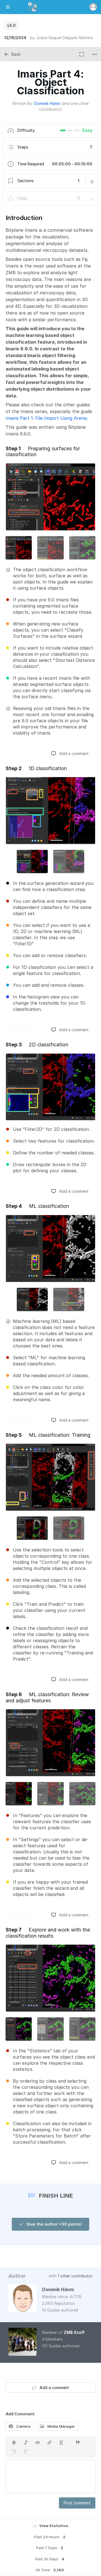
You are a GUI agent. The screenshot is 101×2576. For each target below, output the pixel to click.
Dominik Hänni (47, 103)
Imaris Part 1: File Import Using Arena (46, 418)
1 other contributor (75, 2276)
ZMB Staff (74, 2332)
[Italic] (26, 2443)
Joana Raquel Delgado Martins (64, 38)
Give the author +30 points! (54, 2224)
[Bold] (14, 2443)
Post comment (77, 2503)
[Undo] (14, 2451)
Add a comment (73, 753)
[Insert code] (38, 2443)
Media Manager (61, 2426)
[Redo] (26, 2451)
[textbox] (50, 2476)
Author (17, 2276)
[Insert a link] (49, 2443)
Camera (23, 2426)
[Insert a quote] (78, 2443)
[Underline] (61, 2443)
